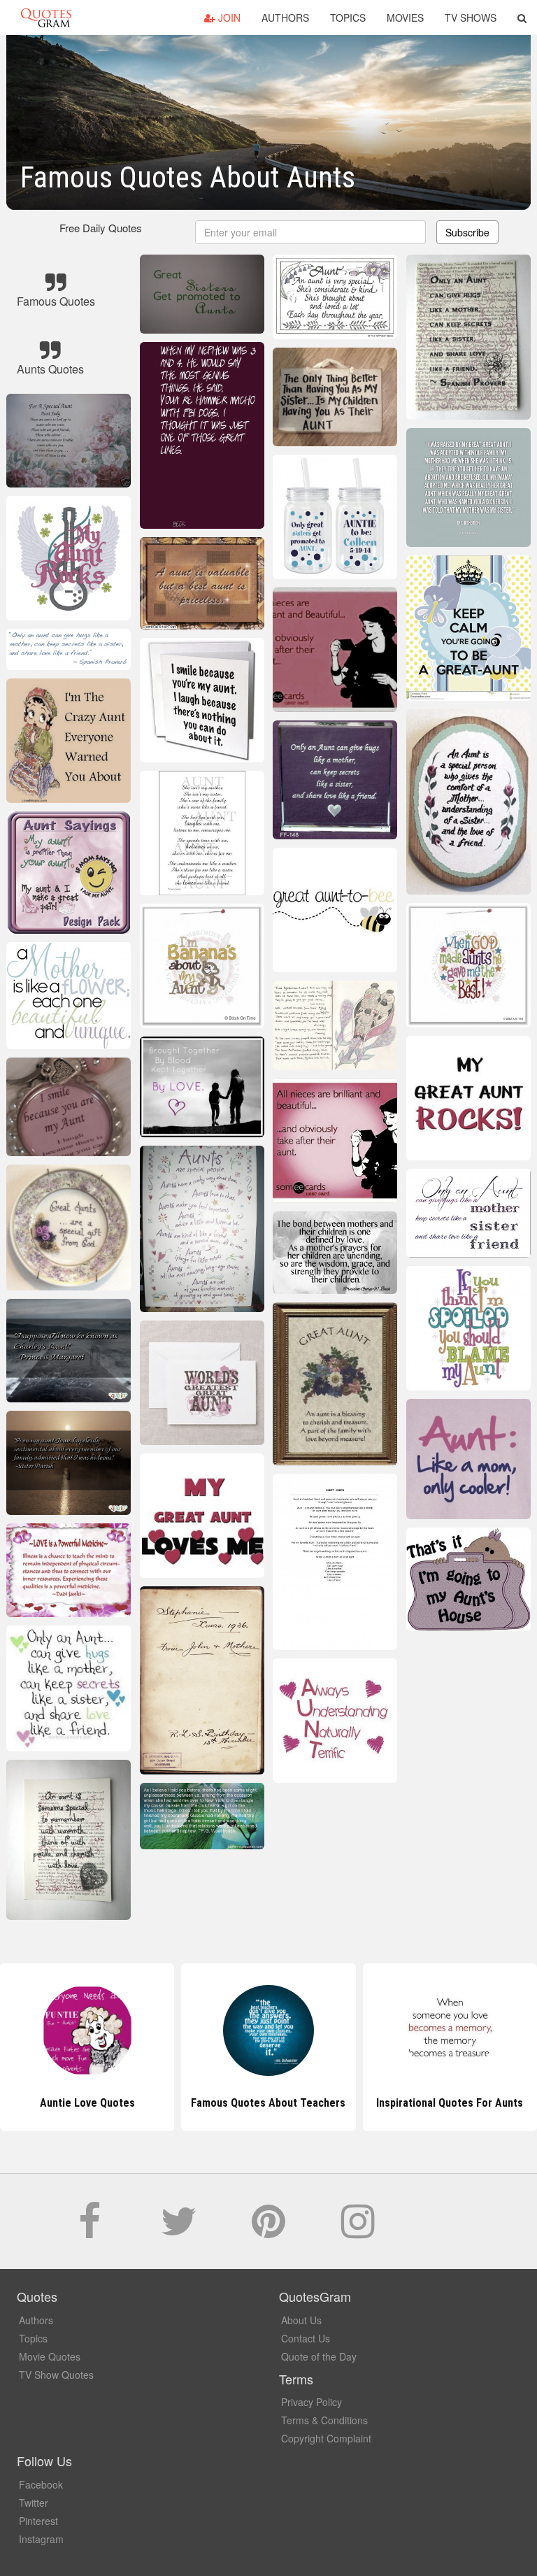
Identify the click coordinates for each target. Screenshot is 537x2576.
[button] (522, 17)
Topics (348, 17)
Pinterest (38, 2521)
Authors (285, 17)
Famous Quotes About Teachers (87, 2103)
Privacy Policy (312, 2402)
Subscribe (467, 232)
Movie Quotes (50, 2356)
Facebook (41, 2484)
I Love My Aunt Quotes (450, 2103)
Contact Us (306, 2338)
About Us (301, 2320)
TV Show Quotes (56, 2375)
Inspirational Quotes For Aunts (268, 2103)
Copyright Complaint (326, 2438)
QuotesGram (46, 17)
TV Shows (471, 17)
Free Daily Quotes (101, 228)
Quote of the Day (319, 2356)
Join (228, 17)
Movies (405, 17)
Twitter (34, 2503)
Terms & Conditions (324, 2420)
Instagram (41, 2539)
